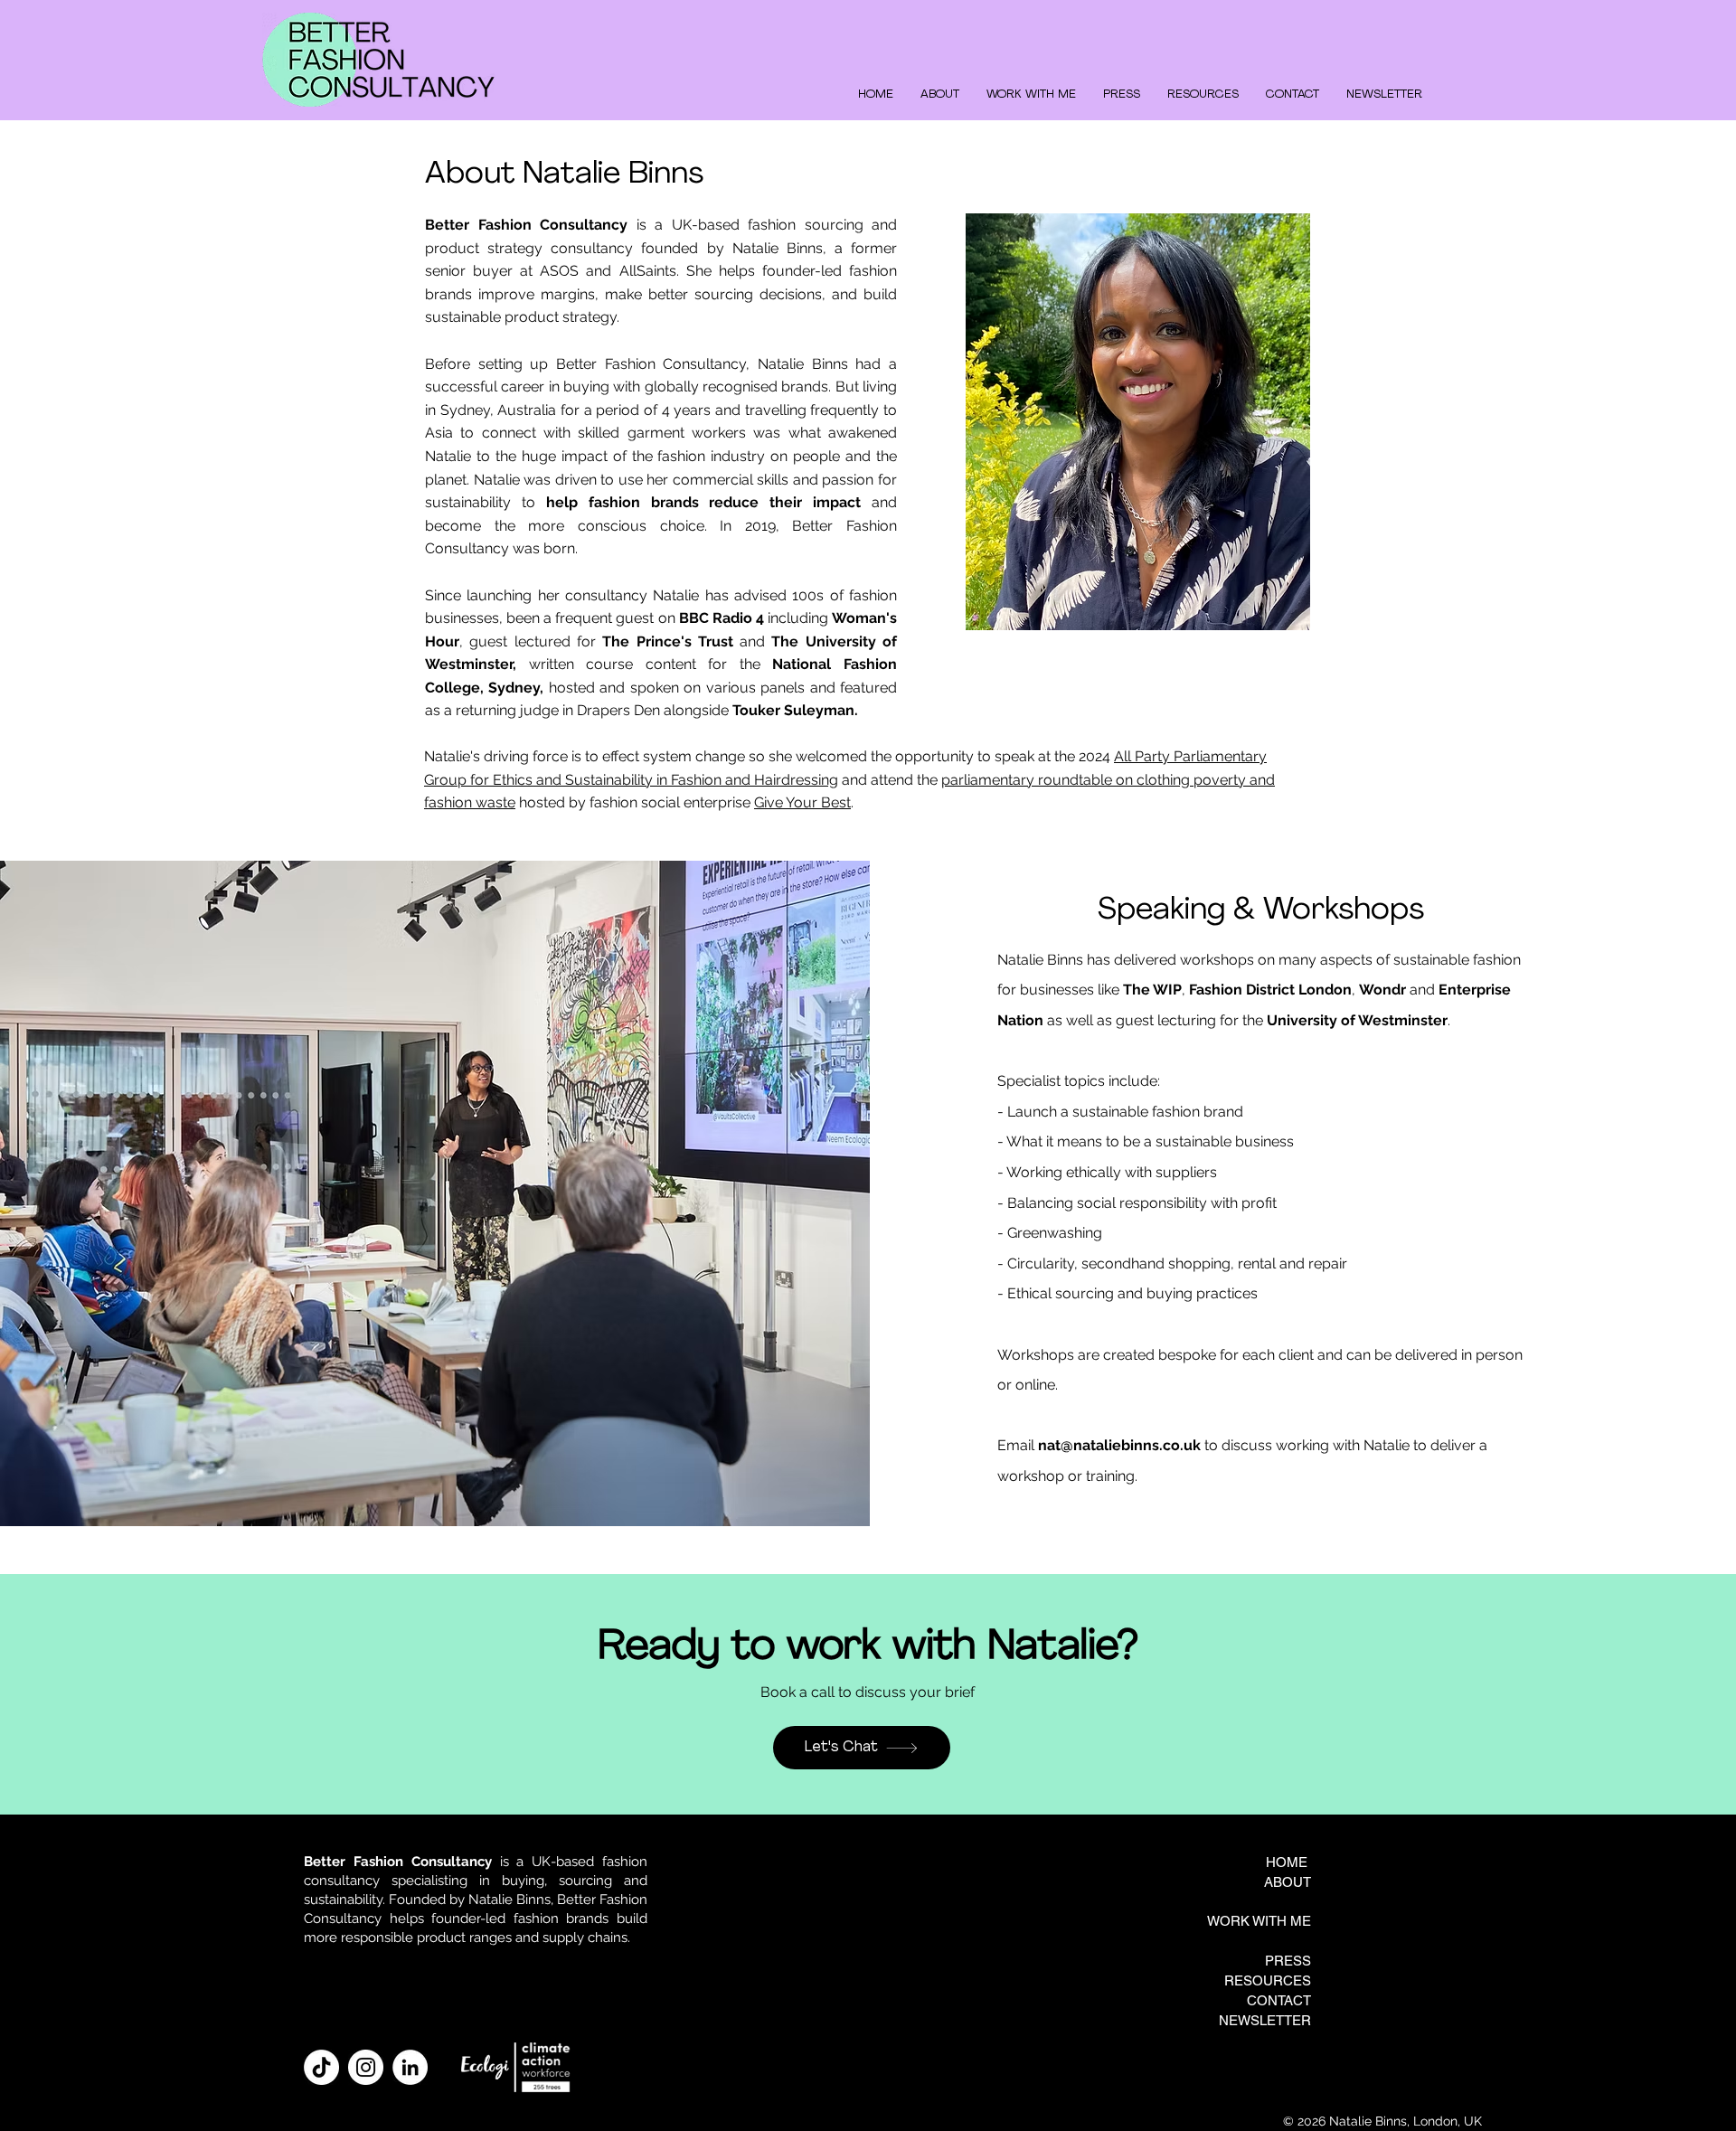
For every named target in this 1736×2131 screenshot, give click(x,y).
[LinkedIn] (410, 2067)
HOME (1287, 1862)
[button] (1031, 94)
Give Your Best (802, 802)
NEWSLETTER (1265, 2020)
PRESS (1288, 1961)
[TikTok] (321, 2067)
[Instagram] (366, 2067)
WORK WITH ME (1259, 1921)
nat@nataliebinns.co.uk (1119, 1445)
